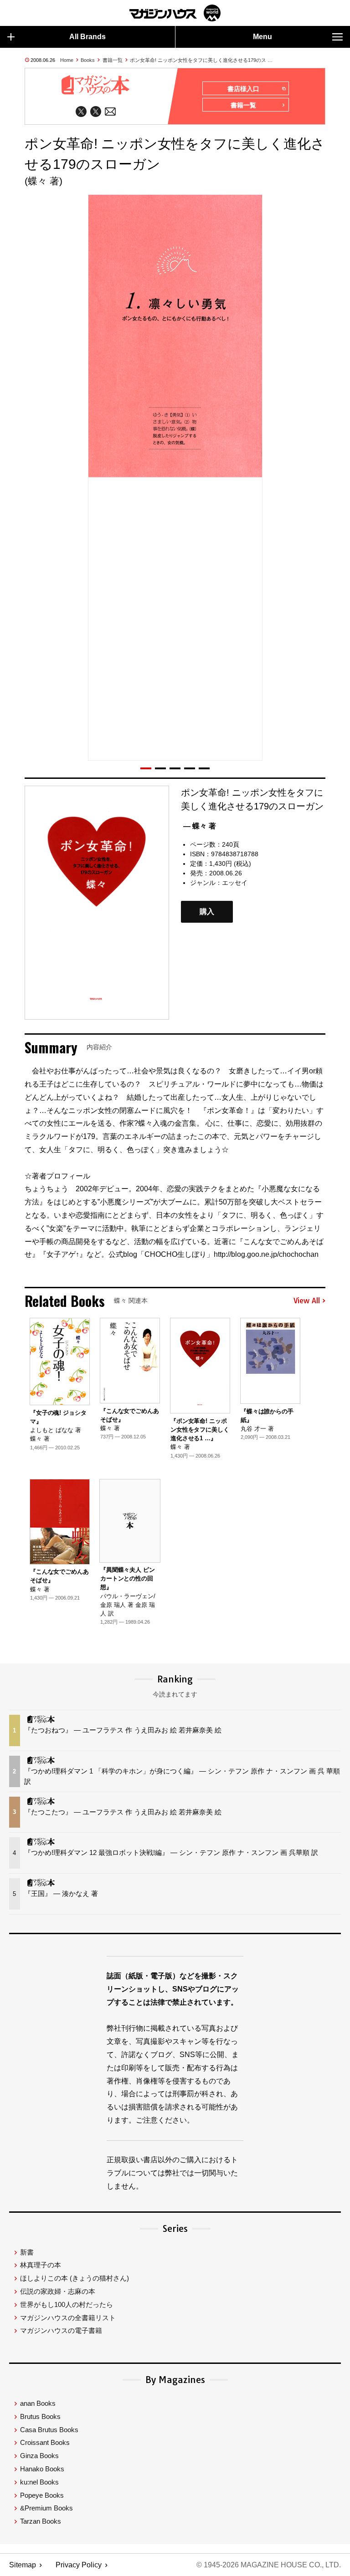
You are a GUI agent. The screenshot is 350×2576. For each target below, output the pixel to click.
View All (307, 1301)
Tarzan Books (41, 2521)
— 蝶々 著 (200, 826)
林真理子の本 (41, 2265)
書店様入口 (243, 89)
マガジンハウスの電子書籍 (61, 2330)
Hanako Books (42, 2469)
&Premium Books (46, 2508)
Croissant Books (45, 2442)
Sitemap (23, 2565)
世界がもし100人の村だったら (67, 2304)
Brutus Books (40, 2416)
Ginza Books (39, 2456)
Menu (262, 37)
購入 (207, 912)
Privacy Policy (79, 2565)
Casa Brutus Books (49, 2430)
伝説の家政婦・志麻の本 (58, 2291)
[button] (146, 768)
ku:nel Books (39, 2482)
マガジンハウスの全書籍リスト (68, 2318)
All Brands (87, 37)
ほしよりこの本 (75, 2278)
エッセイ (235, 883)
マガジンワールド (175, 13)
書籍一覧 (113, 60)
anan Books (38, 2403)
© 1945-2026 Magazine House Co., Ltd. (269, 2565)
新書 (27, 2252)
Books (88, 60)
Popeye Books (42, 2495)
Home (67, 60)
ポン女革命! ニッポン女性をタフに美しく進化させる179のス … (201, 60)
